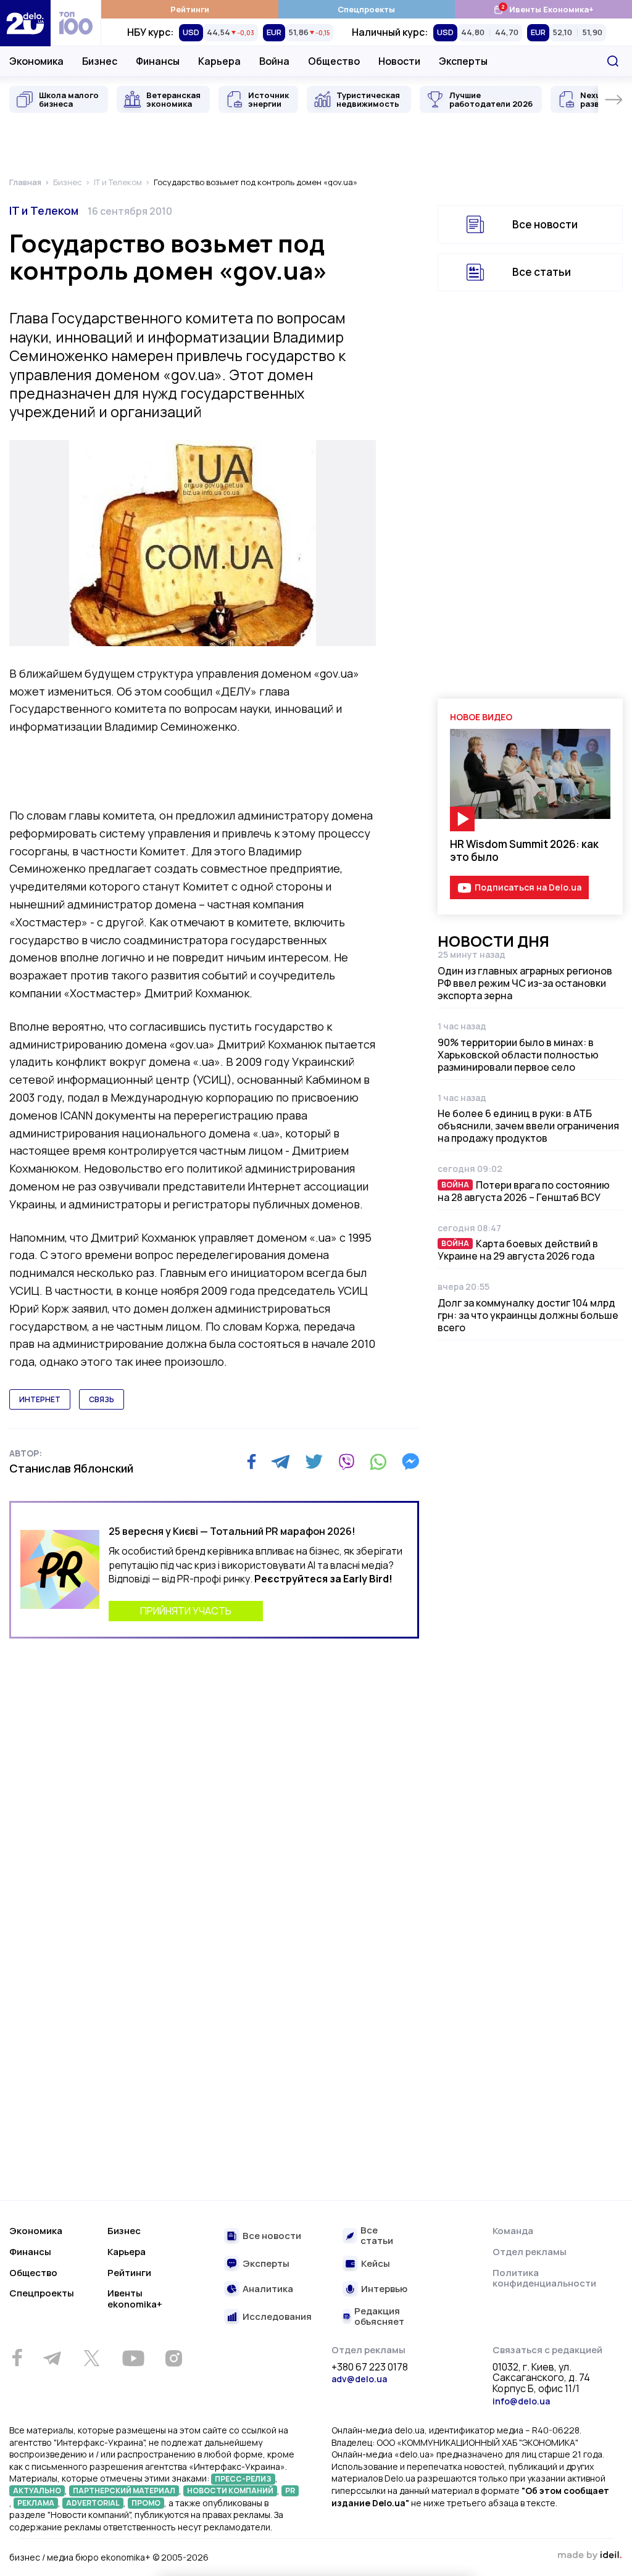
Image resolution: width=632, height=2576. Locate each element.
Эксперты (463, 61)
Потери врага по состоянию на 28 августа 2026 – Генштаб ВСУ (524, 1191)
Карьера (219, 61)
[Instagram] (173, 2358)
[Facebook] (252, 1462)
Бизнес (100, 61)
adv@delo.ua (359, 2379)
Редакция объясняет (379, 2316)
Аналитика (268, 2289)
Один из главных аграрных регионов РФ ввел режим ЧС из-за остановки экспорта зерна (525, 983)
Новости (399, 61)
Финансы (158, 61)
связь (102, 1399)
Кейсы (376, 2264)
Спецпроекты (366, 9)
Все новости (545, 224)
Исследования (277, 2317)
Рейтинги (190, 9)
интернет (40, 1399)
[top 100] (76, 23)
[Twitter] (314, 1461)
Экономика (36, 61)
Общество (334, 61)
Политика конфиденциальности (544, 2278)
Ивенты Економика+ (543, 9)
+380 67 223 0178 (370, 2367)
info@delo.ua (521, 2401)
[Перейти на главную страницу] (25, 23)
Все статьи (542, 272)
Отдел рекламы (530, 2252)
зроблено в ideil (589, 2556)
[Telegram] (281, 1461)
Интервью (384, 2289)
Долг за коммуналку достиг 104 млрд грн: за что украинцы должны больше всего (528, 1315)
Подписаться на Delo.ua (528, 887)
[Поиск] (613, 61)
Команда (513, 2231)
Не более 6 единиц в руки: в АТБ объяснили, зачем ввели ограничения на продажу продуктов (528, 1126)
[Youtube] (133, 2358)
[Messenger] (410, 1461)
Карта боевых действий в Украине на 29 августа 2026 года (518, 1250)
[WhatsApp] (378, 1461)
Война (274, 61)
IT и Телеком (44, 210)
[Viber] (346, 1461)
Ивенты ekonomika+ (135, 2299)
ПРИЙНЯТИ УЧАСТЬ (186, 1611)
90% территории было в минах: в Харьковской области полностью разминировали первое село (518, 1055)
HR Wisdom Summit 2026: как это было (524, 850)
